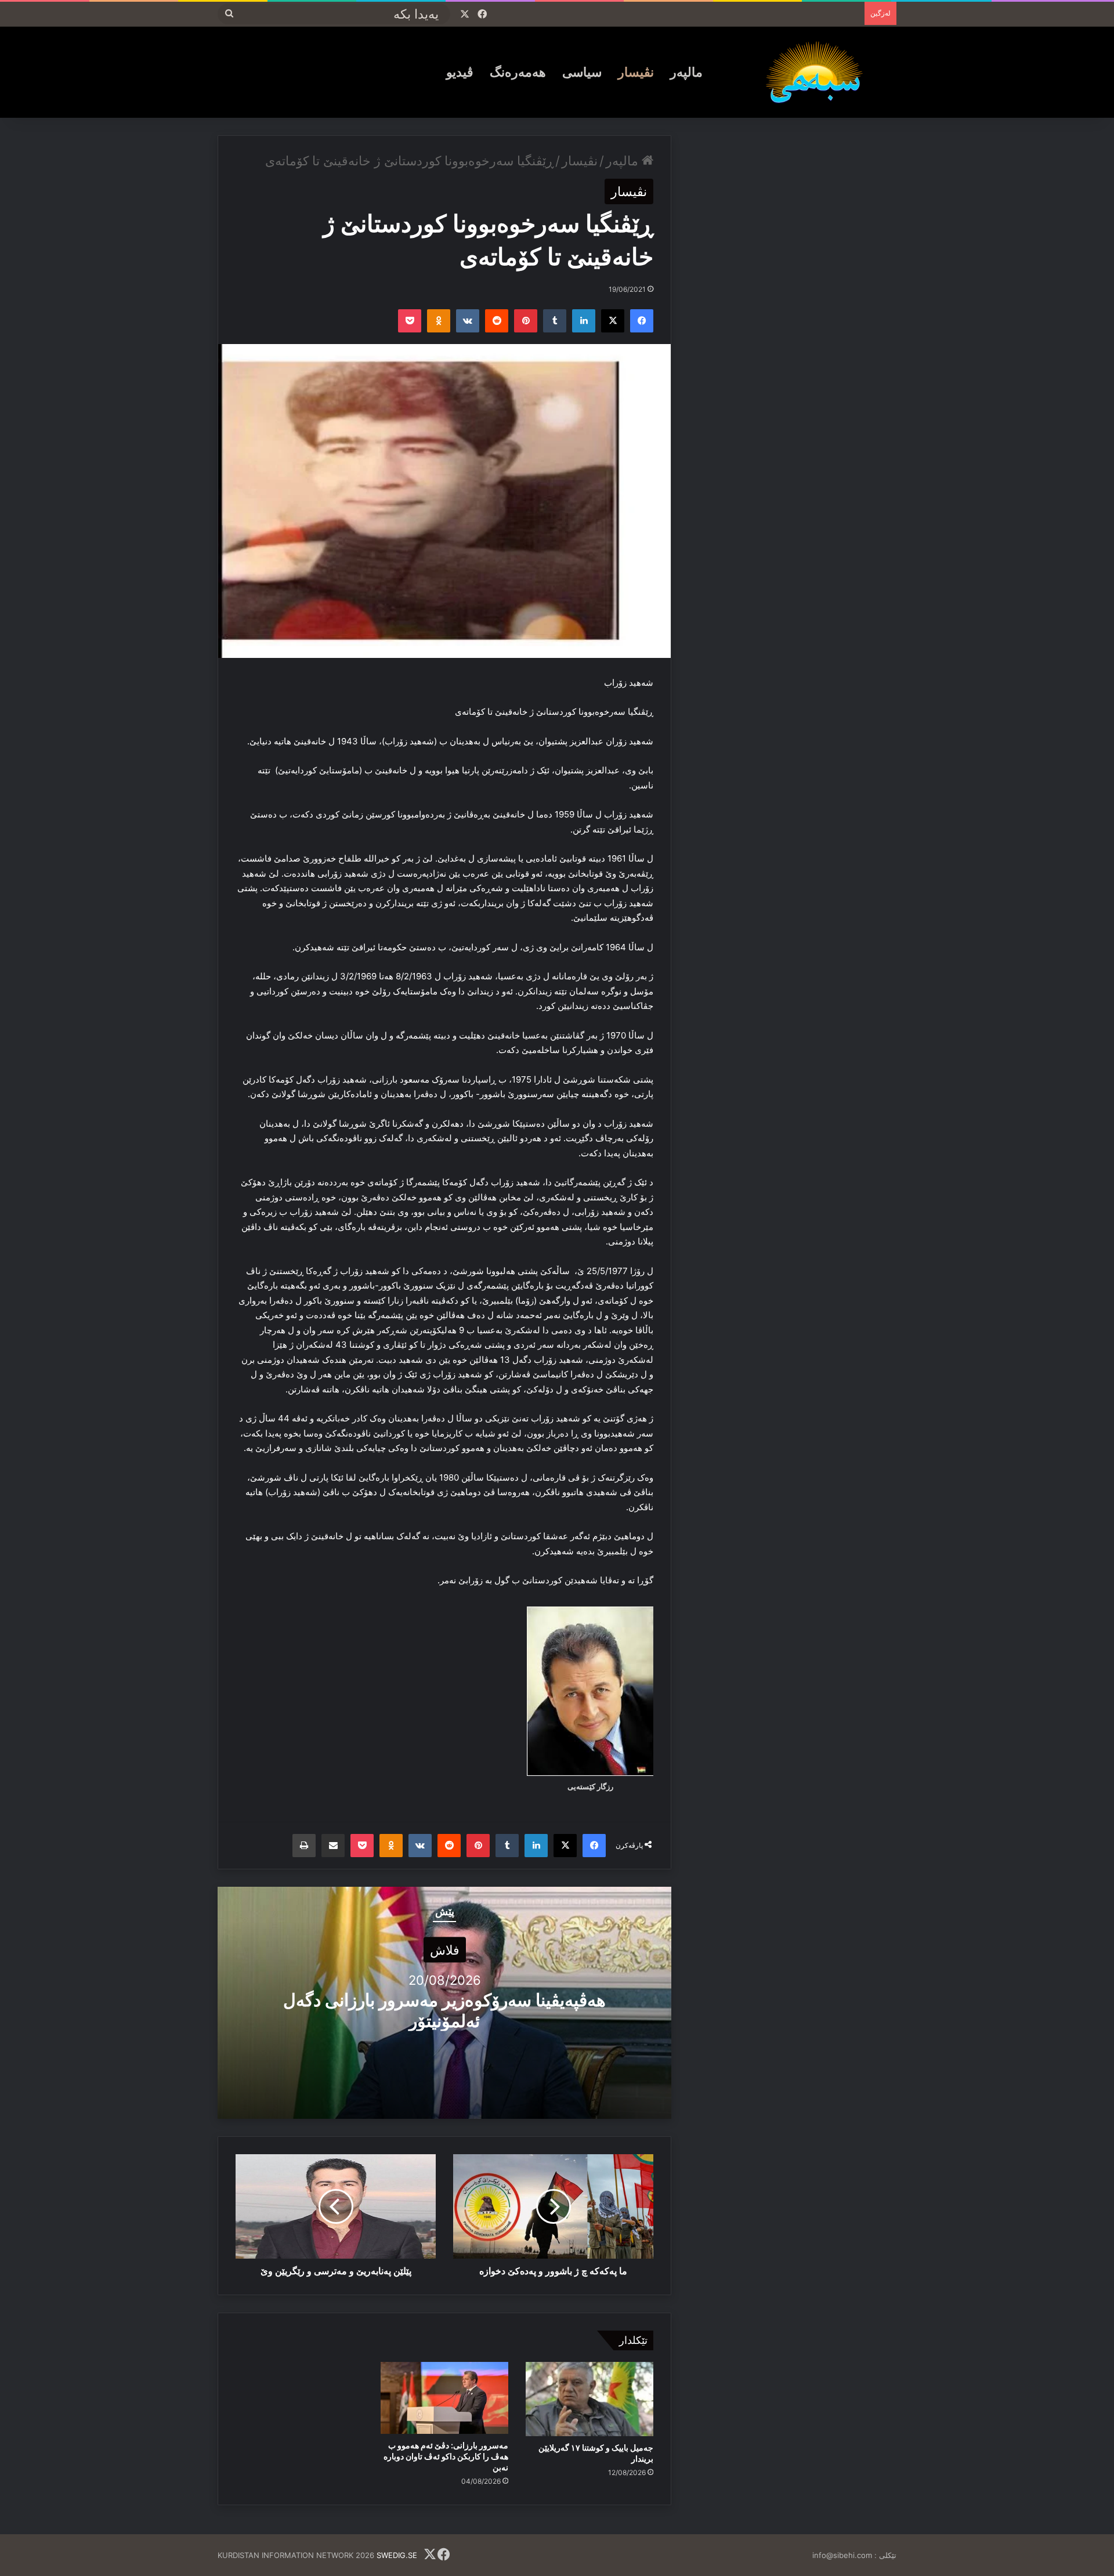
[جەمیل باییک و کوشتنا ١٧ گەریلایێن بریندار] (589, 2399)
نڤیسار (636, 72)
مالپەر (686, 72)
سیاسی (582, 72)
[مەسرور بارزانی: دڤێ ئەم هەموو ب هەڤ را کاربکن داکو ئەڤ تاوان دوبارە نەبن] (444, 2398)
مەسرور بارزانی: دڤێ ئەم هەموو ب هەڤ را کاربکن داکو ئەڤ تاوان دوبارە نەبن (446, 2456)
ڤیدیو (460, 72)
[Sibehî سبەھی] (819, 72)
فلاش (445, 1949)
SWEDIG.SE (397, 2555)
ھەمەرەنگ (518, 72)
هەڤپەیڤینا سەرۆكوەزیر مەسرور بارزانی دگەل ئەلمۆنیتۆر (444, 2010)
